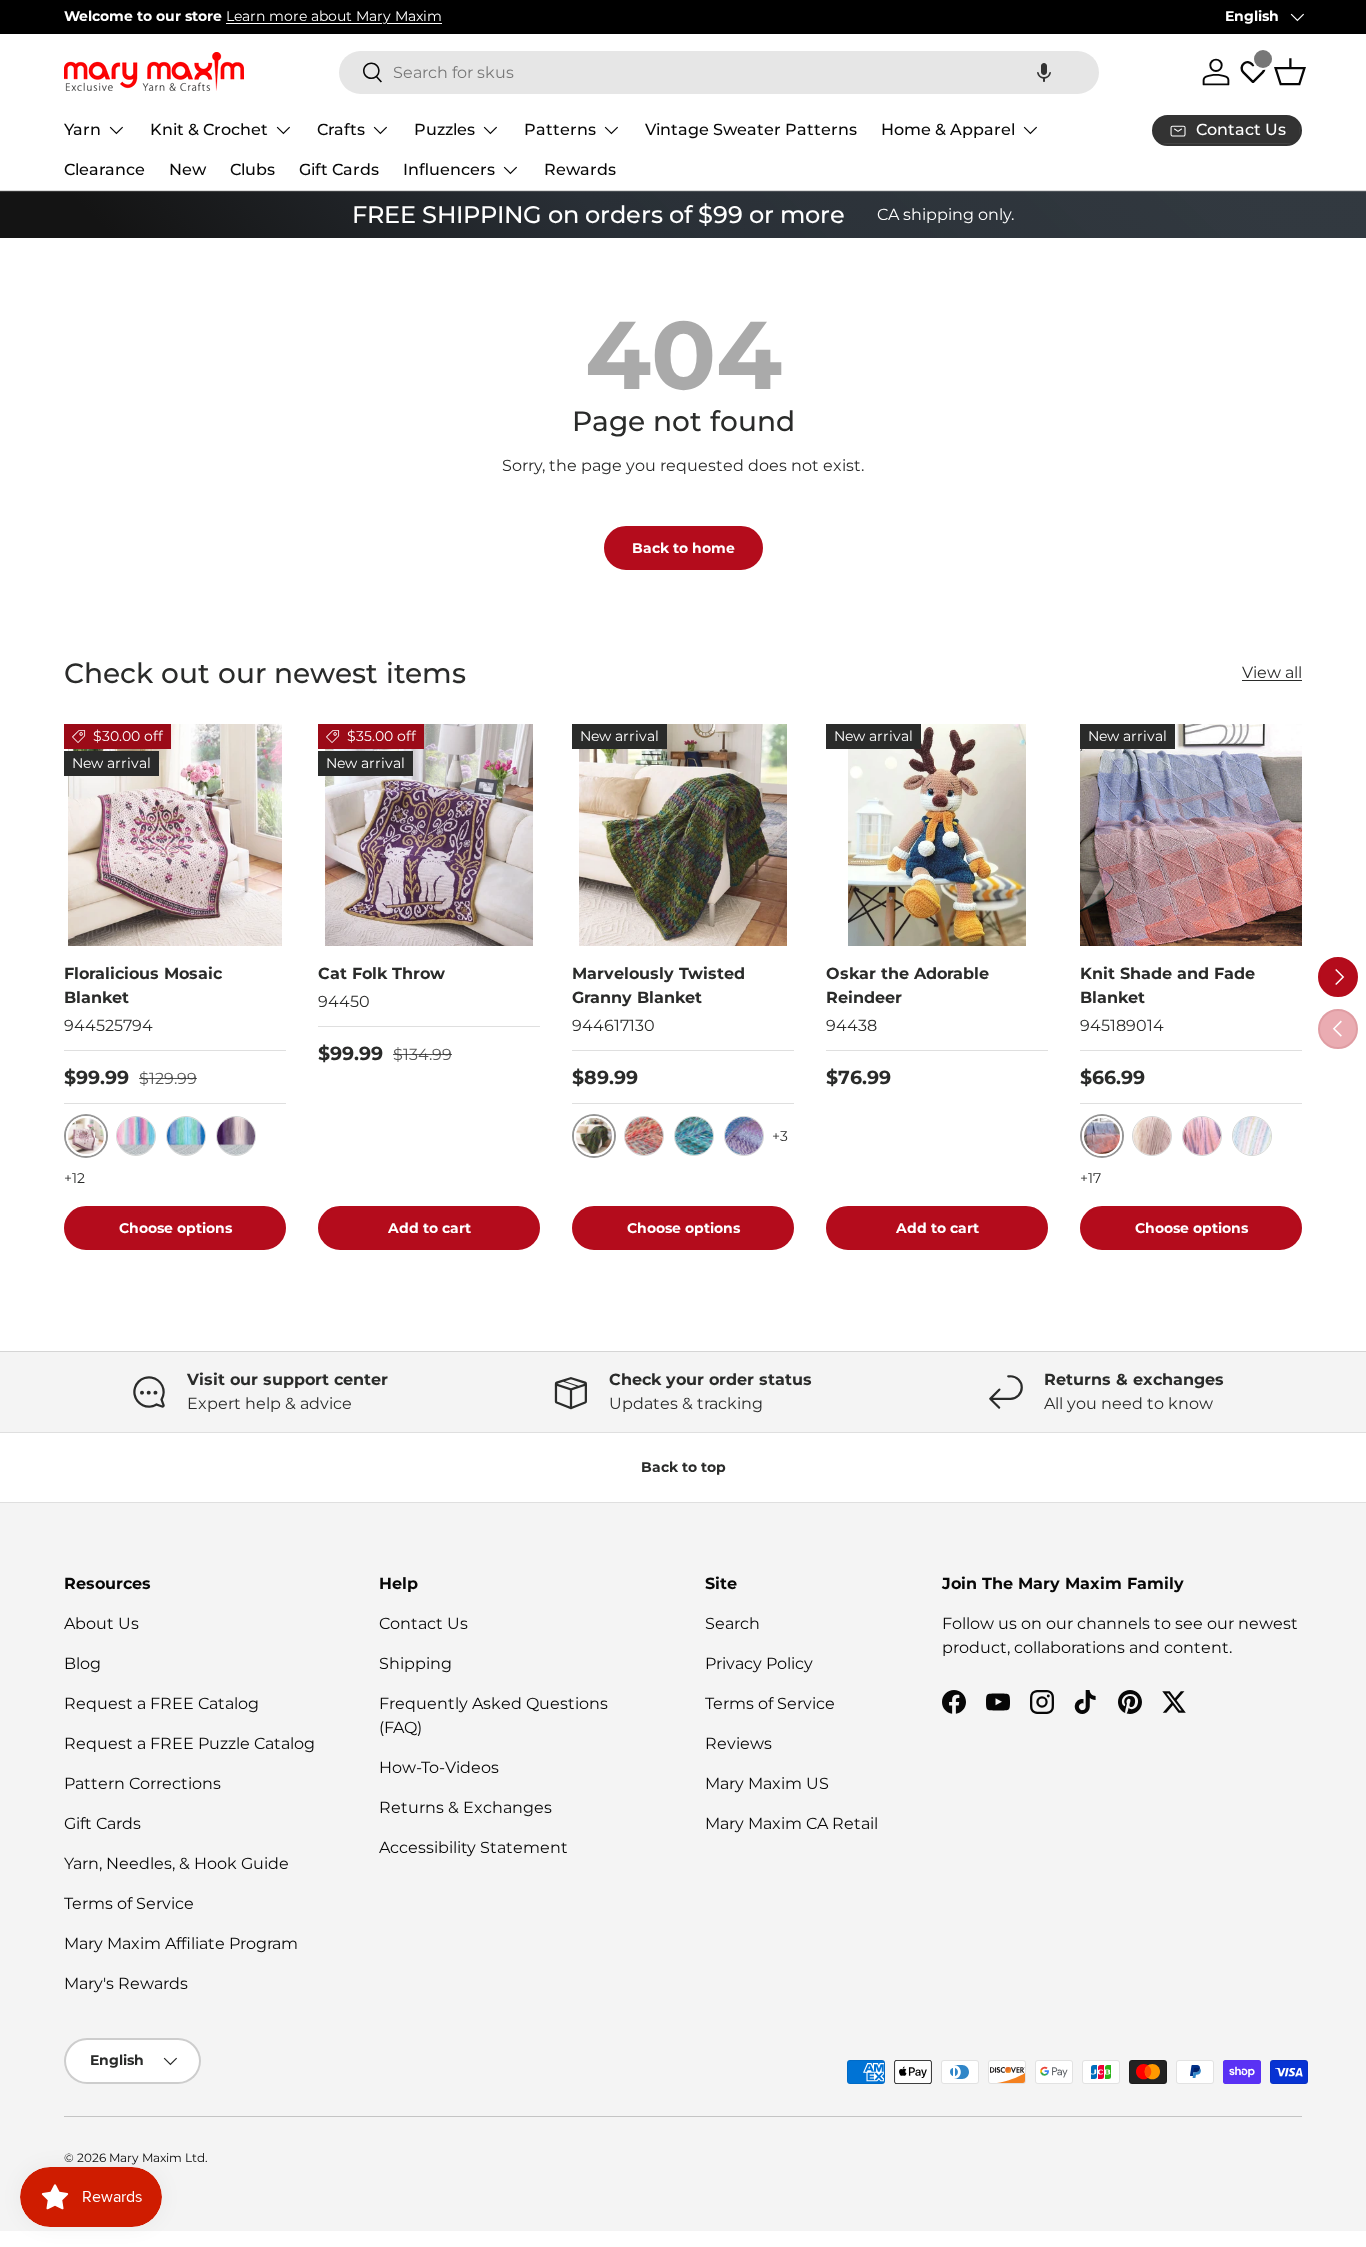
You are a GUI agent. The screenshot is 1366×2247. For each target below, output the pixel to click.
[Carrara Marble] (1152, 1136)
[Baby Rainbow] (1252, 1136)
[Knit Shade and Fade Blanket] (1191, 835)
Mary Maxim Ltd (157, 2157)
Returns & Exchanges (465, 1807)
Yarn (82, 129)
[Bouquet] (1202, 1136)
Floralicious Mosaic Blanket (143, 985)
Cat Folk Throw (381, 973)
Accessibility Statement (473, 1847)
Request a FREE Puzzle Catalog (189, 1743)
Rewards (580, 169)
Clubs (252, 169)
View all (1272, 672)
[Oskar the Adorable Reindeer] (937, 835)
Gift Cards (339, 169)
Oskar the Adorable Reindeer (907, 985)
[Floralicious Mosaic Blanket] (175, 835)
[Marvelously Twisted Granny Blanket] (683, 835)
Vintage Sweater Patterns (751, 129)
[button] (1044, 72)
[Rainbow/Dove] (136, 1136)
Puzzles (444, 129)
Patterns (560, 129)
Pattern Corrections (142, 1783)
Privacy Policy (759, 1663)
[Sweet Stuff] (644, 1136)
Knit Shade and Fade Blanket (1167, 985)
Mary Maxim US (767, 1783)
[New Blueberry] (744, 1136)
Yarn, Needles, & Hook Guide (176, 1863)
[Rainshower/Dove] (186, 1136)
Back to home (683, 548)
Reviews (738, 1743)
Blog (82, 1663)
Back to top (683, 1467)
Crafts (341, 129)
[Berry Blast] (694, 1136)
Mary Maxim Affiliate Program (181, 1943)
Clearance (104, 169)
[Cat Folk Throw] (429, 835)
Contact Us (423, 1623)
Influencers (449, 169)
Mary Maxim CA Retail (791, 1823)
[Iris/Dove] (236, 1136)
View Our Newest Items (337, 16)
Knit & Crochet (209, 129)
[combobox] (719, 72)
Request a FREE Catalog (161, 1703)
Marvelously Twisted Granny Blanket (658, 985)
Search (732, 1623)
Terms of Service (129, 1903)
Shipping (415, 1663)
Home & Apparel (948, 129)
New (187, 169)
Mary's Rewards (126, 1983)
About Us (101, 1623)
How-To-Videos (439, 1767)
